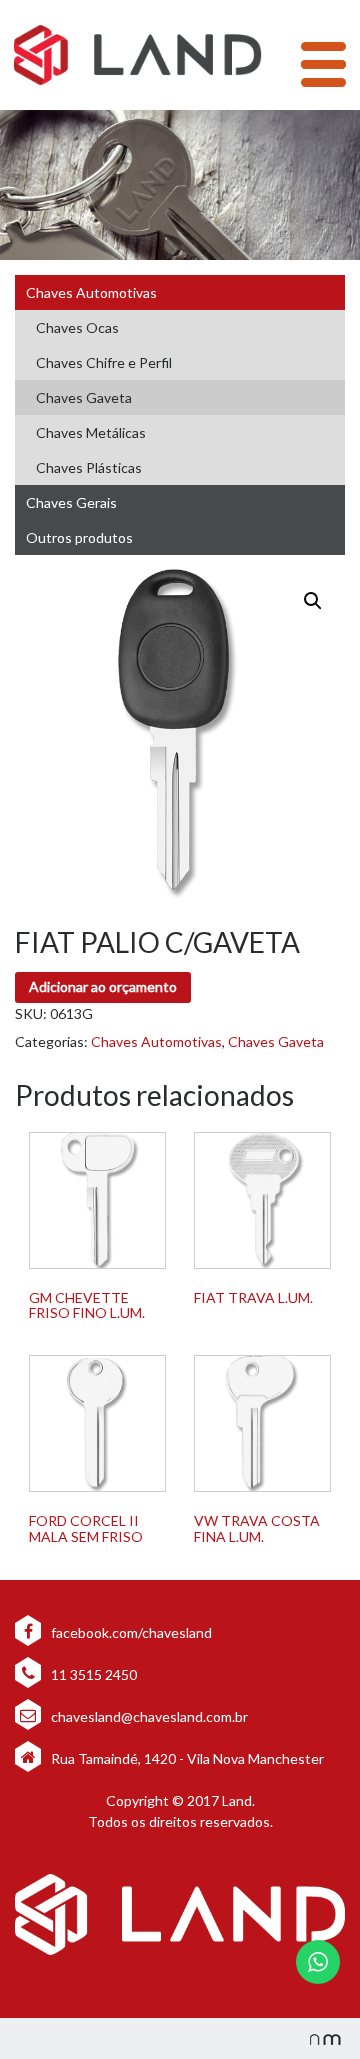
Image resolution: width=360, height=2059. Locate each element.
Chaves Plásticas (89, 467)
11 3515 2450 (92, 1674)
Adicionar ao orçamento (103, 986)
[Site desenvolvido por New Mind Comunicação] (315, 2038)
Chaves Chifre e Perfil (104, 362)
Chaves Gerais (71, 502)
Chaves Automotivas (91, 292)
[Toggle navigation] (323, 64)
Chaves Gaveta (84, 397)
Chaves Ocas (77, 327)
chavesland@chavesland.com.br (148, 1716)
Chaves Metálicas (91, 432)
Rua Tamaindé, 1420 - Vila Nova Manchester (187, 1758)
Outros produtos (79, 537)
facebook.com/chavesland (130, 1632)
